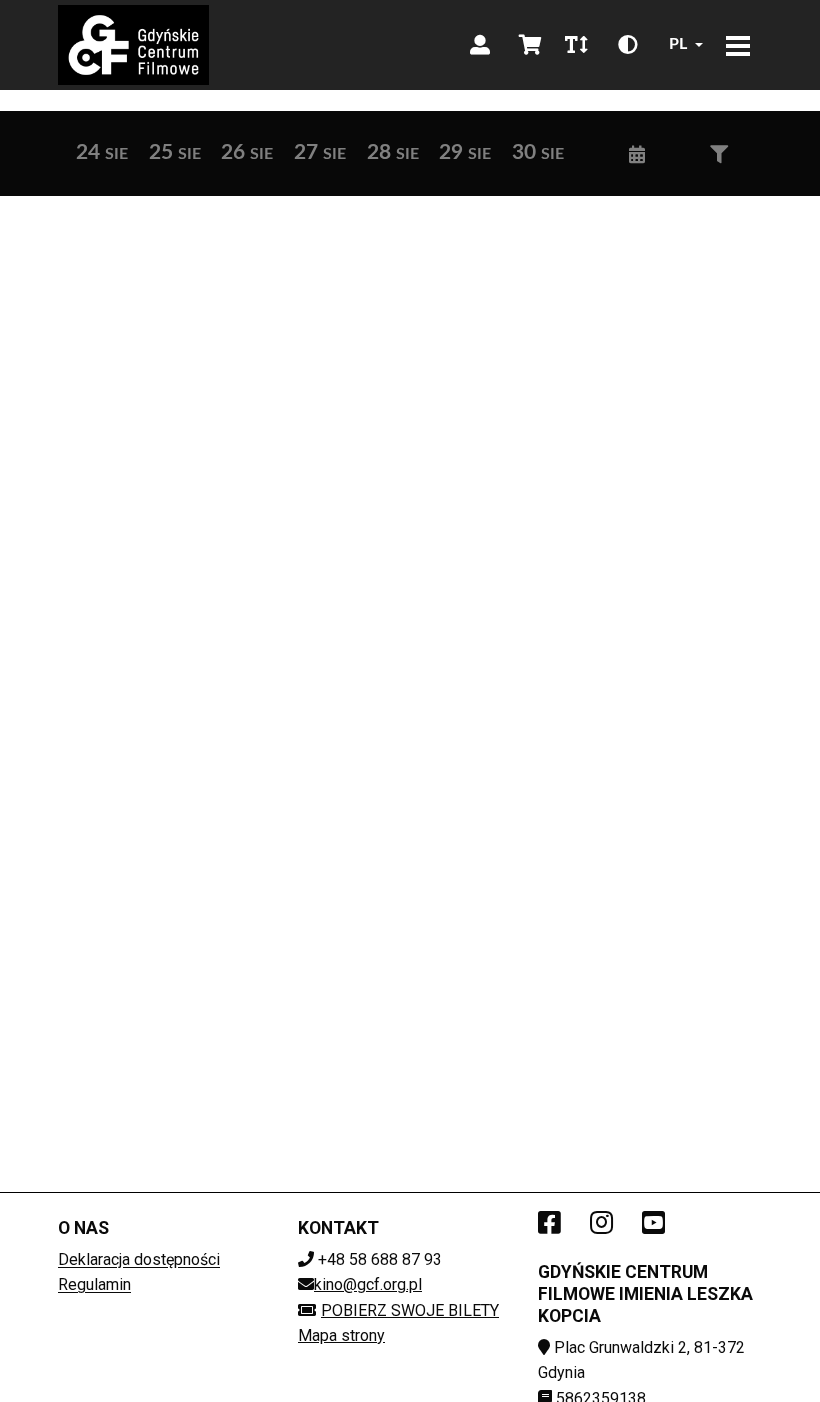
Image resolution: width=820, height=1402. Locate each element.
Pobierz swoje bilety (410, 1310)
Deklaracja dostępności (139, 1259)
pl (678, 44)
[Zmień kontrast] (628, 45)
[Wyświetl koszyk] (530, 45)
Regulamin (94, 1284)
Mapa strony (341, 1335)
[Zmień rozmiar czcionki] (576, 45)
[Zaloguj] (480, 45)
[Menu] (738, 45)
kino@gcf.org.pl (368, 1284)
